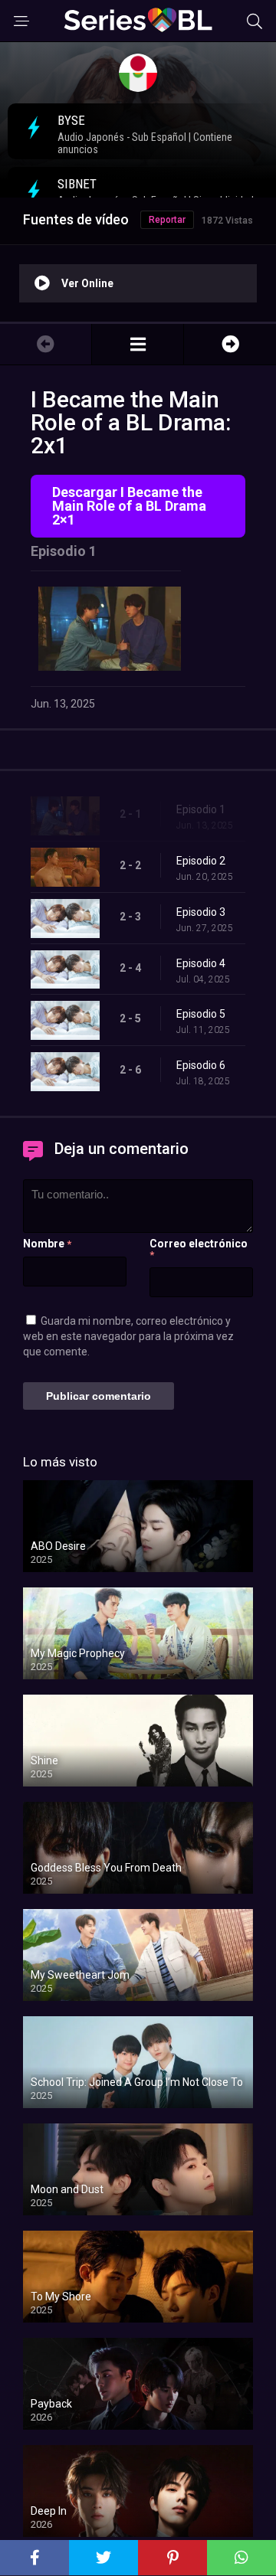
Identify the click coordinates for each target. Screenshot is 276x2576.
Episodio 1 (201, 809)
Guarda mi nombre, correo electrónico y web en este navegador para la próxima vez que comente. (128, 1336)
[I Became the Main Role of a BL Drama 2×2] (230, 344)
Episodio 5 (201, 1014)
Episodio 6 (201, 1065)
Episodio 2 (201, 861)
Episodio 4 (201, 963)
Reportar (167, 220)
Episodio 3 (201, 912)
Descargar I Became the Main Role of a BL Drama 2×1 (129, 506)
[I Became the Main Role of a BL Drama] (138, 344)
